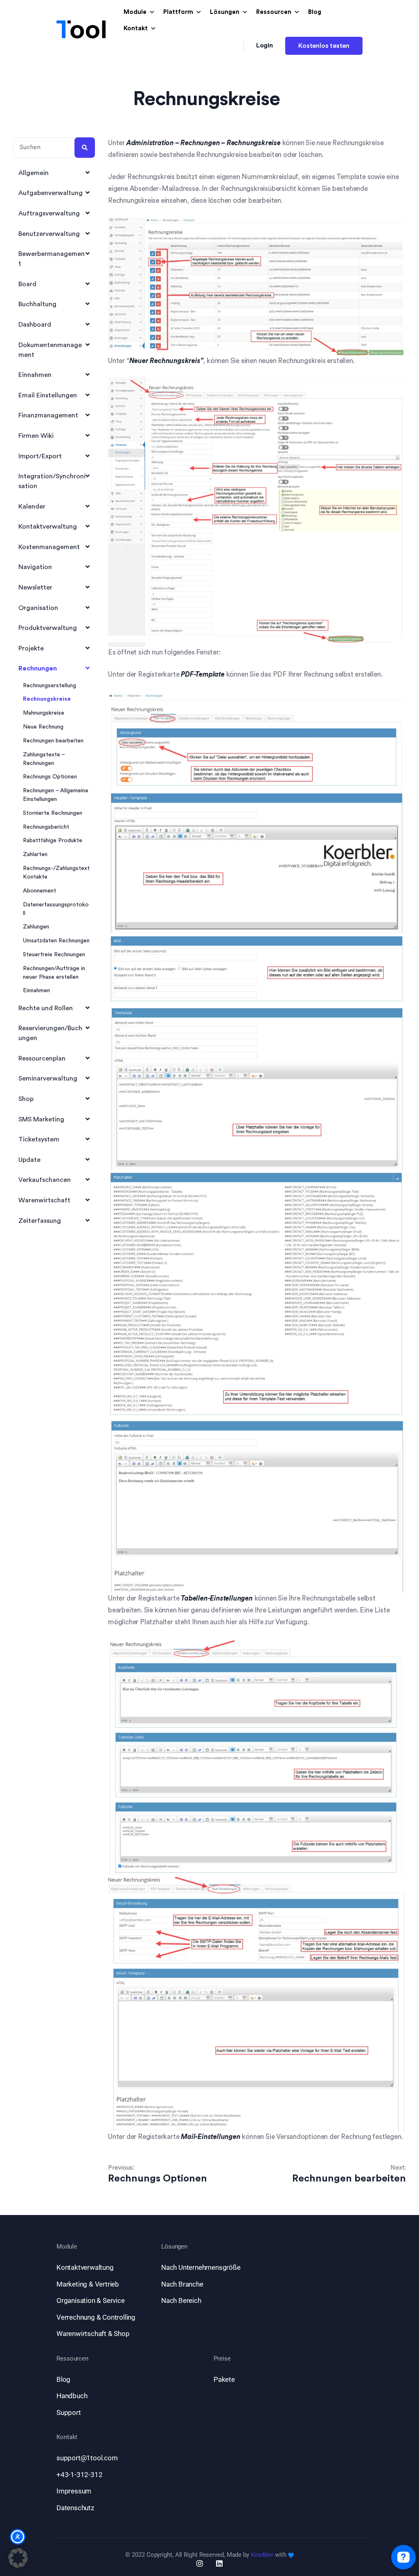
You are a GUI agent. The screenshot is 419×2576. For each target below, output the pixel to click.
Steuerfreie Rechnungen (54, 955)
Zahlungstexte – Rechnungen (44, 759)
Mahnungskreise (44, 713)
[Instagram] (200, 2563)
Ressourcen (274, 12)
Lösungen (225, 12)
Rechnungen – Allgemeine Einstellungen (56, 795)
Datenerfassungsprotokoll (56, 909)
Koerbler (262, 2555)
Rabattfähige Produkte (53, 841)
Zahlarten (35, 854)
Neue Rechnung (43, 727)
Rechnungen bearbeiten (53, 741)
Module (135, 12)
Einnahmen (36, 991)
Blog (315, 12)
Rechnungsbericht (46, 827)
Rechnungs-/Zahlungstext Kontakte (56, 873)
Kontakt (136, 28)
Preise (222, 2359)
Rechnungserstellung (50, 686)
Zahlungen (36, 927)
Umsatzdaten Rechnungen (56, 941)
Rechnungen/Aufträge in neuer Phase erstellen (54, 973)
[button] (18, 2558)
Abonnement (39, 891)
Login (265, 45)
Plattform (178, 12)
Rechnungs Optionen (50, 777)
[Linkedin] (219, 2563)
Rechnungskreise (47, 699)
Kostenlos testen (324, 46)
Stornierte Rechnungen (53, 813)
